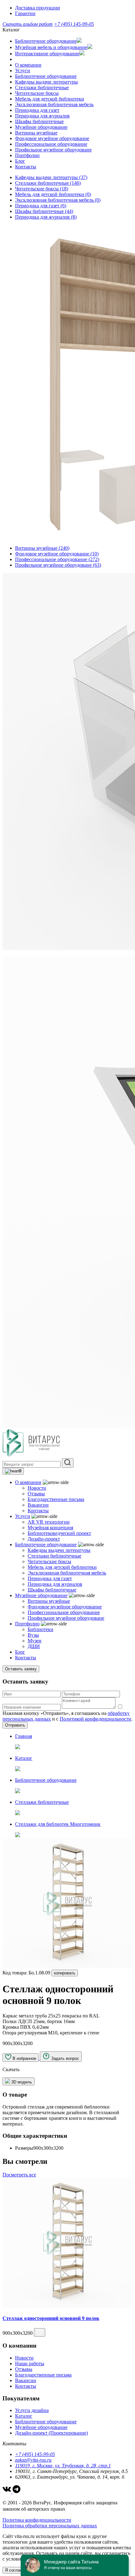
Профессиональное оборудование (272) (57, 559)
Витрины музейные (36, 133)
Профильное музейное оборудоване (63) (58, 565)
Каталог (24, 2416)
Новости (37, 1488)
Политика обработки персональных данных (50, 2526)
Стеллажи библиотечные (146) (48, 183)
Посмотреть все (19, 2175)
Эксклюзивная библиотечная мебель (54, 104)
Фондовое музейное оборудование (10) (57, 554)
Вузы (33, 1635)
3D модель (21, 2082)
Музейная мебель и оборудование (51, 47)
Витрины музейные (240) (42, 548)
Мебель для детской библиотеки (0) (53, 194)
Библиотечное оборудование (46, 41)
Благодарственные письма (56, 1499)
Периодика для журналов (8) (46, 217)
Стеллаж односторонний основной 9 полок (51, 2318)
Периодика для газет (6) (41, 206)
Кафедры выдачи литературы (46, 82)
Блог (20, 161)
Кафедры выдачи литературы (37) (51, 177)
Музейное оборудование (41, 127)
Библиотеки (40, 1629)
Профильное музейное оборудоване (53, 150)
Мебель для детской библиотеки (50, 99)
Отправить (15, 1725)
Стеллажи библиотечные (42, 87)
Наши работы (30, 2363)
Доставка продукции (38, 8)
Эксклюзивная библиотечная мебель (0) (58, 200)
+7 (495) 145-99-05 (74, 24)
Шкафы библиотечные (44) (44, 211)
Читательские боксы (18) (42, 189)
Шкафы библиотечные (39, 121)
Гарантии (25, 13)
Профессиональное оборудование (51, 144)
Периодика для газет (37, 110)
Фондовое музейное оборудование (52, 138)
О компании (28, 65)
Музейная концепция (50, 1528)
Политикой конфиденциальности (95, 1719)
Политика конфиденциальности (37, 2520)
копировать (65, 1973)
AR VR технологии (49, 1522)
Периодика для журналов (42, 116)
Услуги (23, 71)
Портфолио (27, 155)
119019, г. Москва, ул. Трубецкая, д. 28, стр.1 (63, 2466)
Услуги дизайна (32, 2410)
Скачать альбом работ (28, 24)
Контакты (26, 167)
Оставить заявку (21, 1669)
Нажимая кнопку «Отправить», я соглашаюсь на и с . (67, 1716)
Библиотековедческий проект (59, 1533)
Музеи (35, 1641)
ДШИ (34, 1646)
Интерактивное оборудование (47, 54)
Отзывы (36, 1494)
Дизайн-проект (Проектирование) (51, 2433)
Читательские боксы (37, 93)
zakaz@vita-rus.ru (33, 2460)
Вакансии (38, 1505)
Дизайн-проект (44, 1539)
